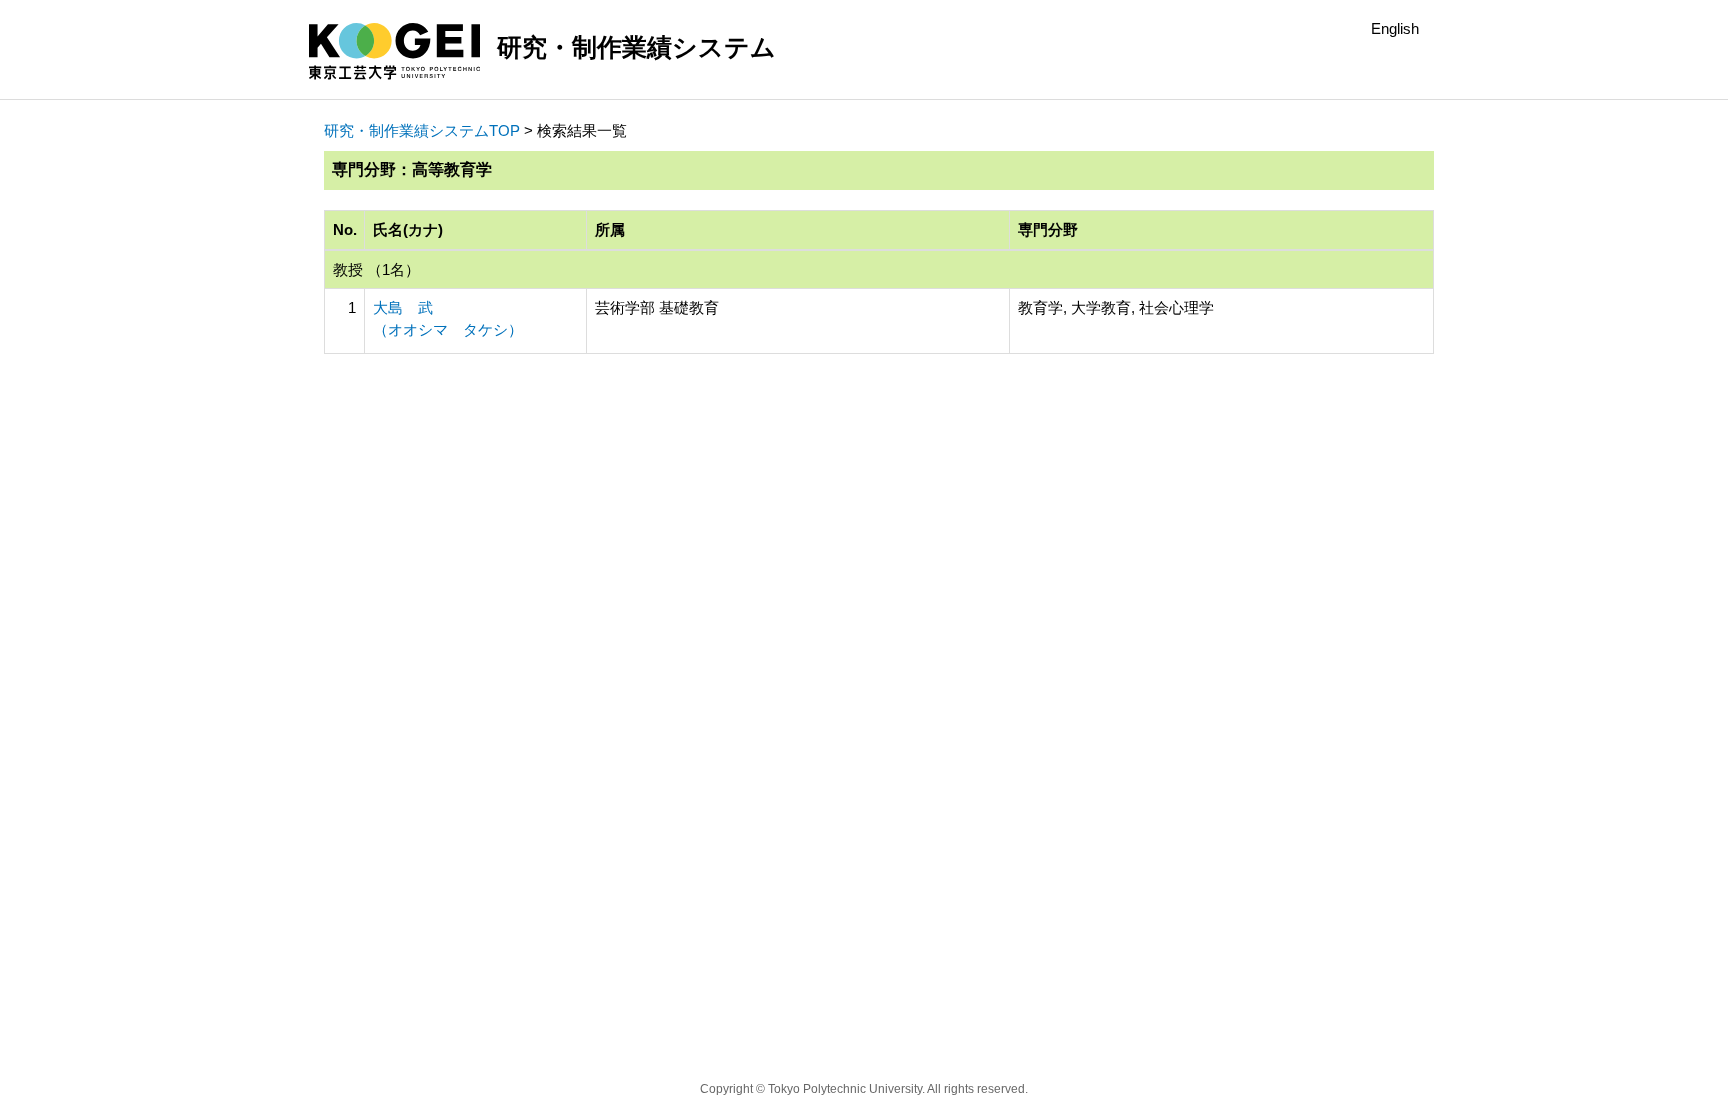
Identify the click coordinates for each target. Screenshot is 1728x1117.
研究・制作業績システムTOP (422, 130)
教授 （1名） (376, 269)
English (1395, 28)
